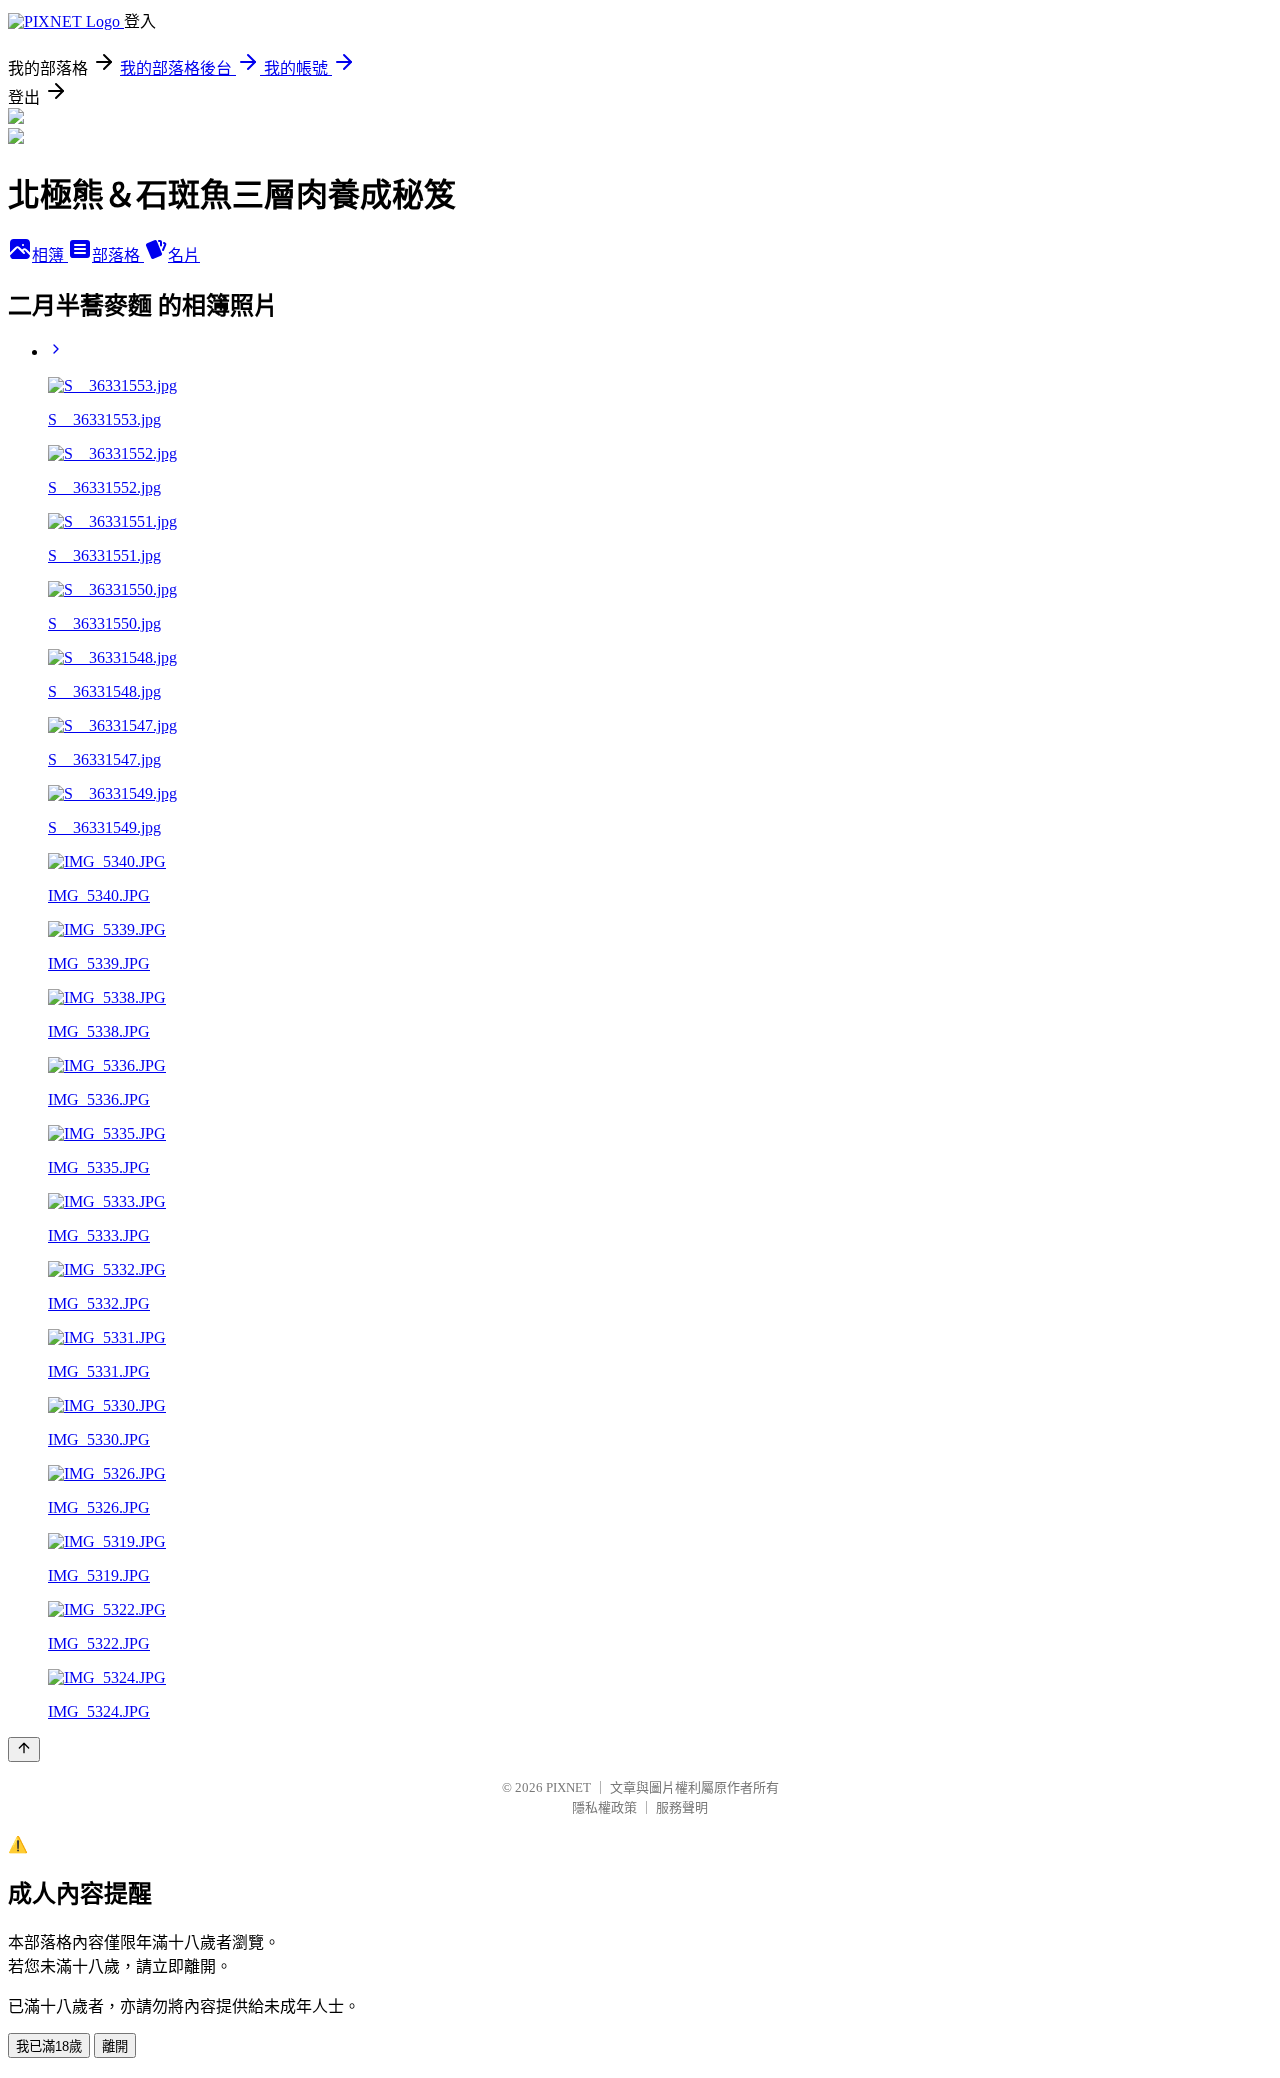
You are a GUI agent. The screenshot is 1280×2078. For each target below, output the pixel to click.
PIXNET (568, 1787)
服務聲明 (682, 1807)
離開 (115, 2046)
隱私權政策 (604, 1807)
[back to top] (24, 1749)
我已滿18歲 (49, 2046)
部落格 (118, 255)
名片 (184, 255)
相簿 (50, 255)
